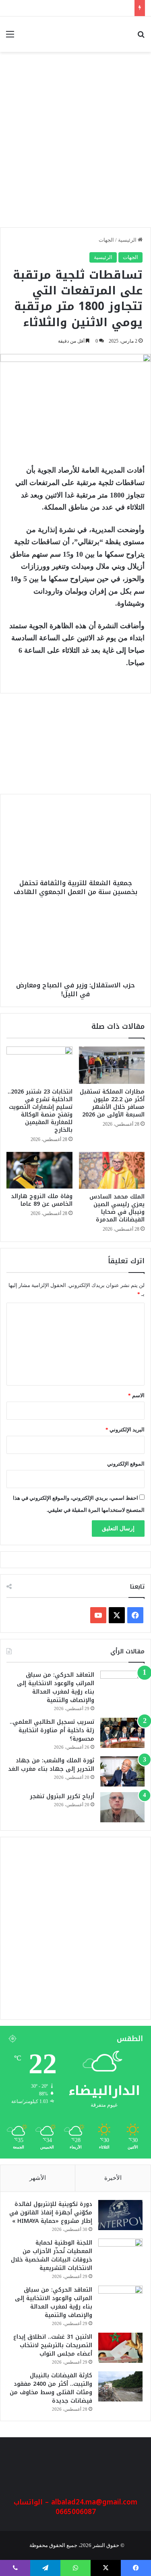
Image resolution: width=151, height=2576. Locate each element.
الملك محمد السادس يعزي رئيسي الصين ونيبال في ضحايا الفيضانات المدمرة (117, 1208)
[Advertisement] (75, 144)
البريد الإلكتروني (125, 1430)
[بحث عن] (141, 37)
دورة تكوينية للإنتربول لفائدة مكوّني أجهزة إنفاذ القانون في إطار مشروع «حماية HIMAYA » (81, 764)
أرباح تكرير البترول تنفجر (62, 1796)
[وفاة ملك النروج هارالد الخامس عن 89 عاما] (39, 1170)
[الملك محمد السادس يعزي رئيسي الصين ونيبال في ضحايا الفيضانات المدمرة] (112, 1170)
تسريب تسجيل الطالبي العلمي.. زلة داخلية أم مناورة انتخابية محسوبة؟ (52, 1730)
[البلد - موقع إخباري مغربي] (110, 34)
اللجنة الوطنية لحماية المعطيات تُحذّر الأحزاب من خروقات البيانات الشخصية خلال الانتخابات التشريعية (52, 2255)
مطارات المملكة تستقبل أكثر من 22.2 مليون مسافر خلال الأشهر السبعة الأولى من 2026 (112, 1103)
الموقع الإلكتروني (126, 1464)
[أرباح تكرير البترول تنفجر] (122, 1807)
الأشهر (38, 2178)
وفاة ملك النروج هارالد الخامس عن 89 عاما (42, 1200)
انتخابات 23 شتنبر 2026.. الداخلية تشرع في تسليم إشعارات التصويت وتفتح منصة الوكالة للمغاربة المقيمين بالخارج (40, 1111)
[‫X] (117, 1615)
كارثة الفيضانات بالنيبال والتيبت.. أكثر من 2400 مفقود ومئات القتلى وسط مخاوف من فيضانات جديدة (51, 2388)
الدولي (117, 733)
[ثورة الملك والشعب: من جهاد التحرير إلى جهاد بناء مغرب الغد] (122, 1771)
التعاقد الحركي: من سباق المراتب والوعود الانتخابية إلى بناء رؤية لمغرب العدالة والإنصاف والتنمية (56, 1688)
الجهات (106, 240)
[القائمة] (10, 37)
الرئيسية (128, 240)
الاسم (136, 1395)
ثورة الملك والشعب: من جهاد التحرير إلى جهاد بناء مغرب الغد (51, 1765)
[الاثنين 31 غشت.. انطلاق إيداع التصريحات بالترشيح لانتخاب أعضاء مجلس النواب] (120, 2348)
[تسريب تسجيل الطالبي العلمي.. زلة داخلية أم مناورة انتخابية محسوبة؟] (122, 1733)
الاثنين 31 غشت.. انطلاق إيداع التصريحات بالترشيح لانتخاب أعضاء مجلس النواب (53, 2345)
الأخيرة (113, 2178)
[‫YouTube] (98, 1615)
